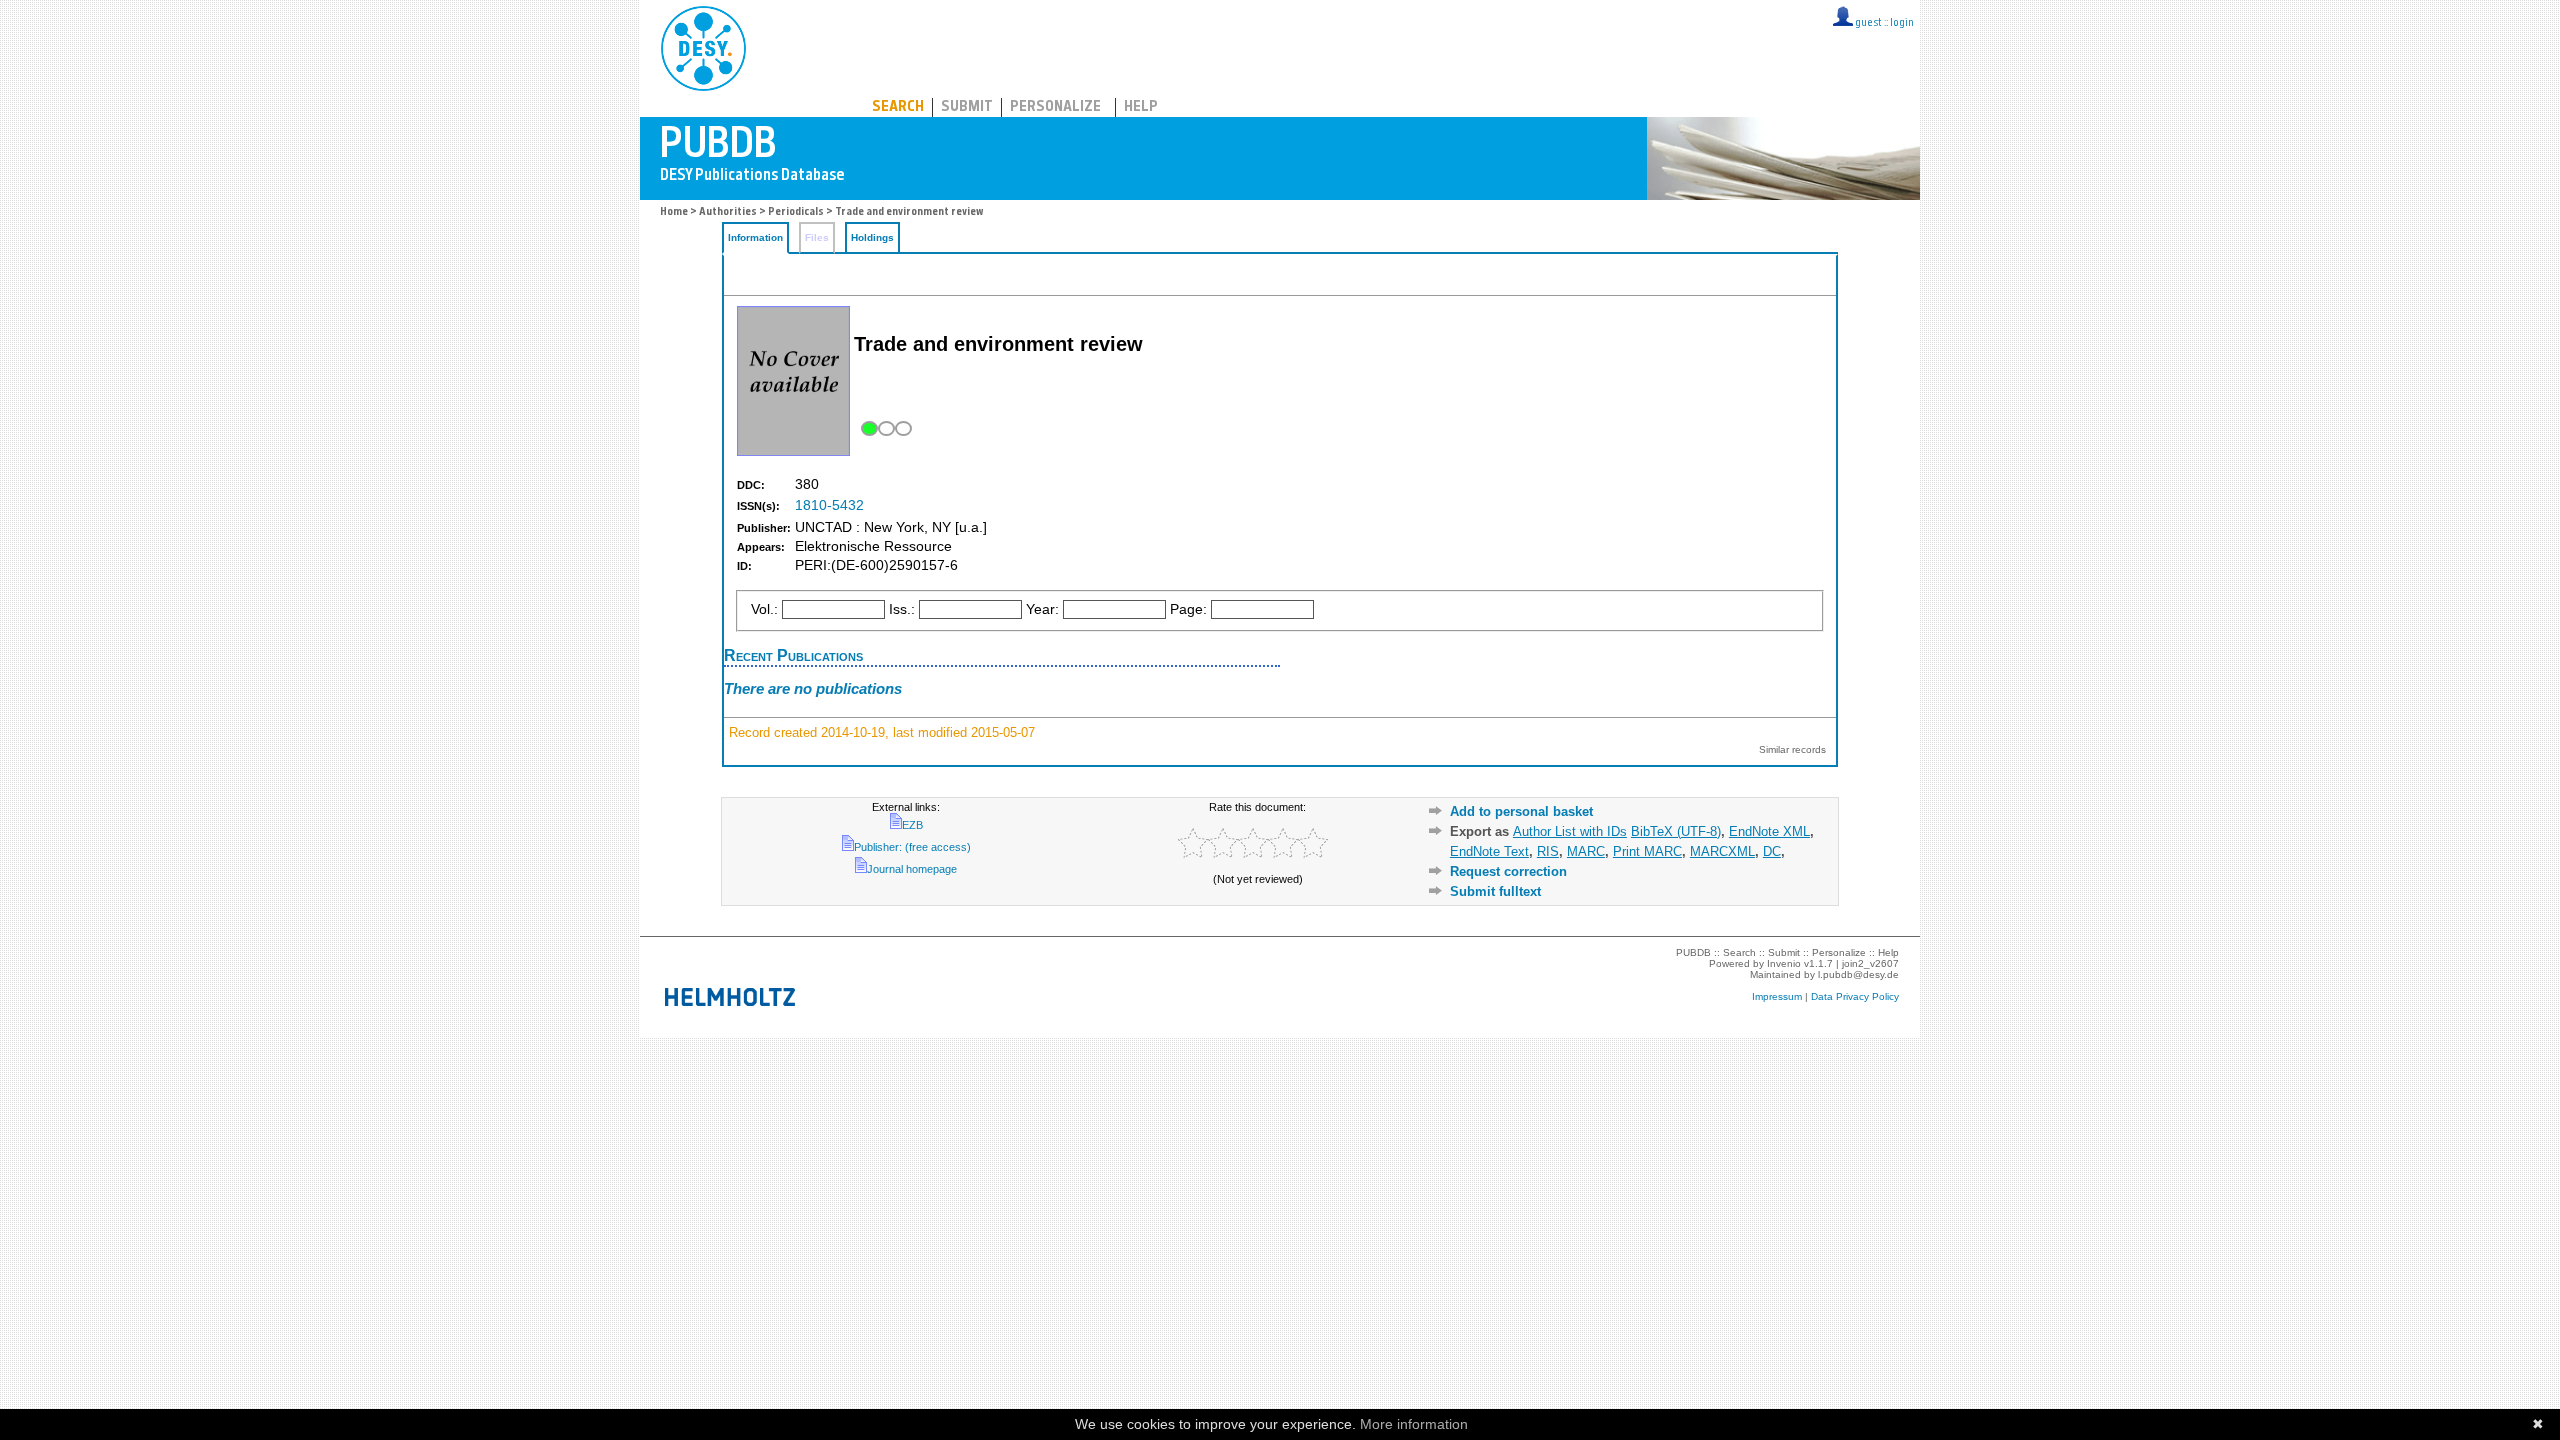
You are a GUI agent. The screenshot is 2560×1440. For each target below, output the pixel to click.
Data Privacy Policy (1855, 996)
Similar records (1792, 749)
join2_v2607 (1870, 963)
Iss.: (902, 609)
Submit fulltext (1495, 891)
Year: (1042, 609)
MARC (1586, 851)
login (1902, 23)
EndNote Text (1489, 851)
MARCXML (1722, 851)
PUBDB (791, 45)
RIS (1548, 851)
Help (1141, 107)
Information (755, 237)
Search (898, 107)
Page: (1188, 609)
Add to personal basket (1521, 811)
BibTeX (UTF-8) (1676, 831)
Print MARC (1647, 851)
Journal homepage (912, 869)
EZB (912, 825)
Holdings (872, 237)
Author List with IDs (1570, 831)
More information (1414, 1424)
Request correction (1508, 871)
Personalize (1055, 107)
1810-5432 (829, 505)
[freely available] (884, 428)
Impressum (1777, 996)
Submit (967, 107)
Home (674, 212)
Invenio (1784, 963)
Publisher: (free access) (912, 847)
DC (1772, 851)
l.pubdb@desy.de (1858, 974)
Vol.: (764, 609)
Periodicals (796, 212)
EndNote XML (1769, 831)
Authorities (728, 212)
